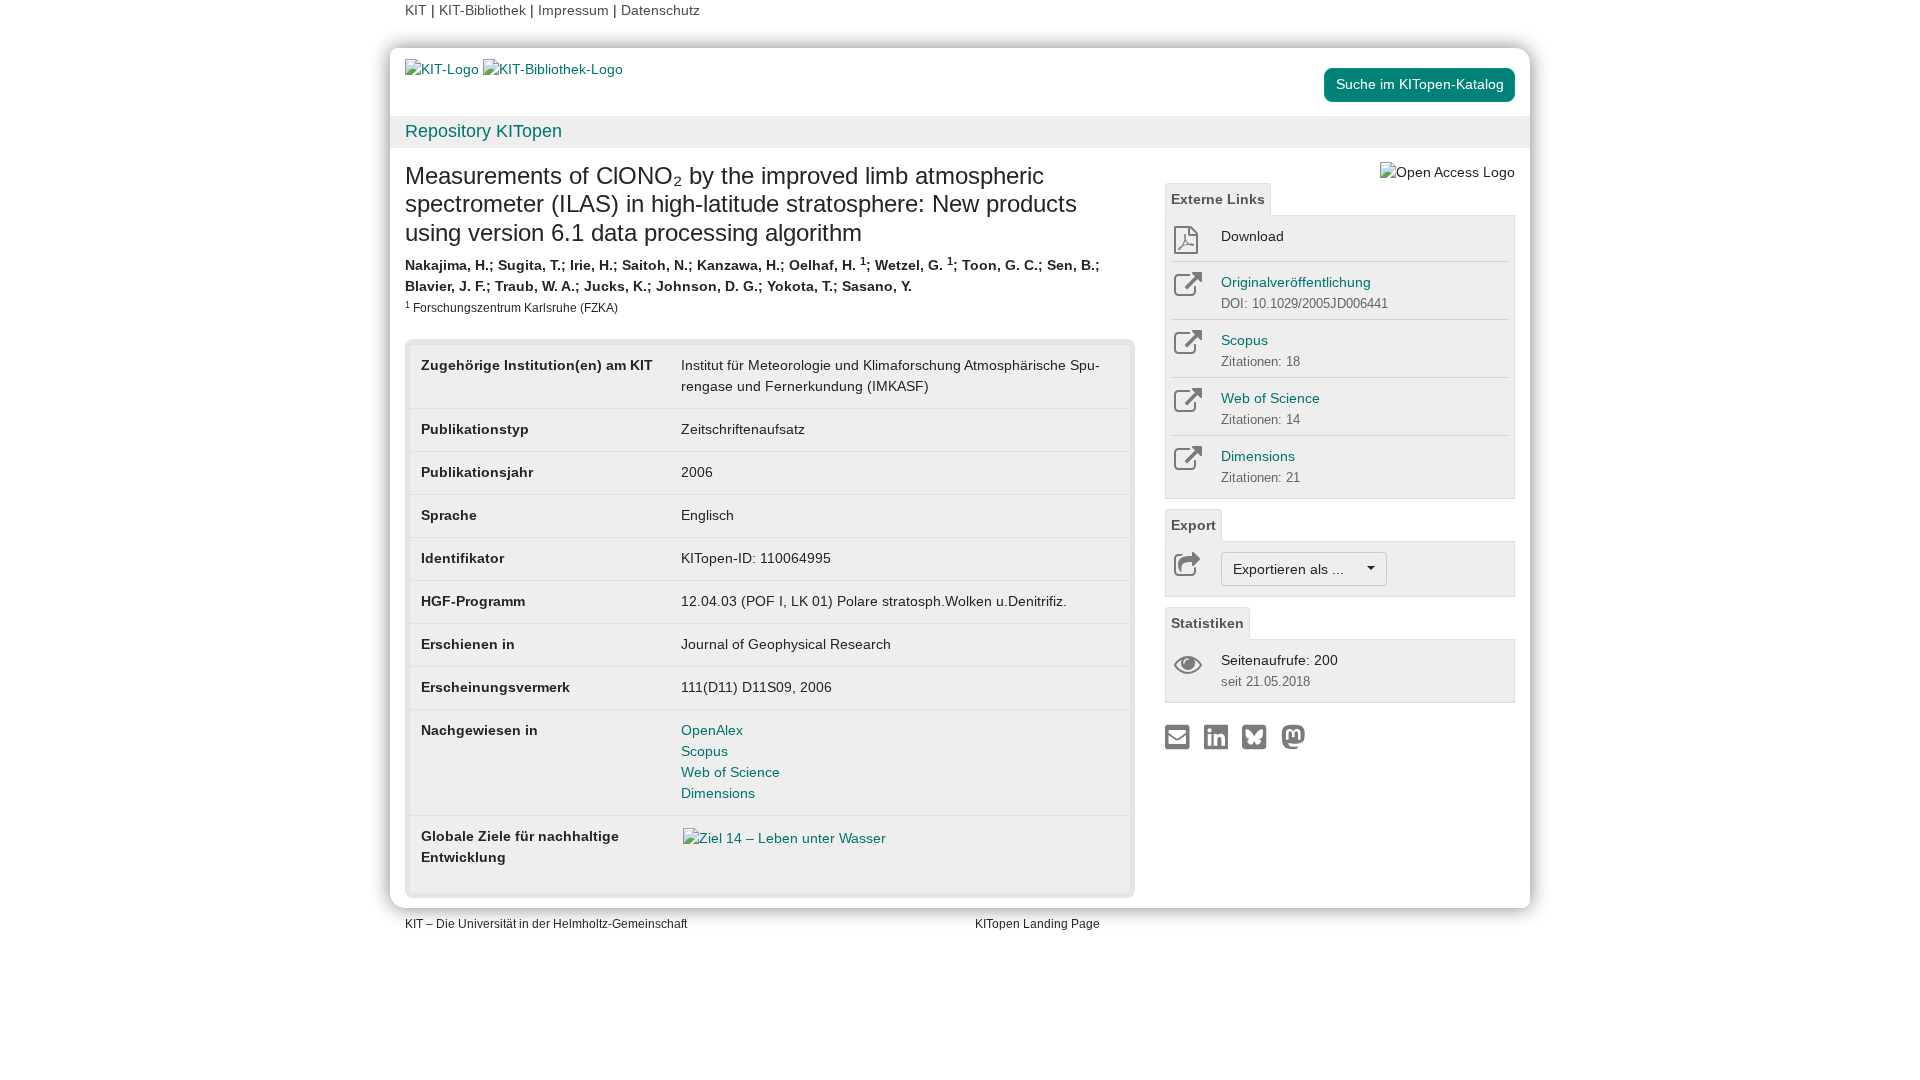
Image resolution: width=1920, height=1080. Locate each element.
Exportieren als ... (1298, 569)
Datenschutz (660, 10)
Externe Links (1218, 199)
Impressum (573, 10)
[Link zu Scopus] (1186, 349)
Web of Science (730, 772)
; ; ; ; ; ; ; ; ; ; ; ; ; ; (752, 284)
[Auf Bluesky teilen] (1259, 736)
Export (1193, 525)
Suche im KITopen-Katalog (1420, 84)
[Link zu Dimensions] (1186, 465)
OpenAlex (712, 730)
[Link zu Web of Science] (1186, 407)
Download (1252, 236)
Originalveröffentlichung (1296, 282)
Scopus (704, 751)
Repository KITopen (483, 131)
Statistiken (1207, 623)
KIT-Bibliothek (484, 10)
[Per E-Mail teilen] (1179, 736)
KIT (416, 10)
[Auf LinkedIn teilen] (1218, 736)
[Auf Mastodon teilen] (1293, 736)
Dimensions (718, 793)
